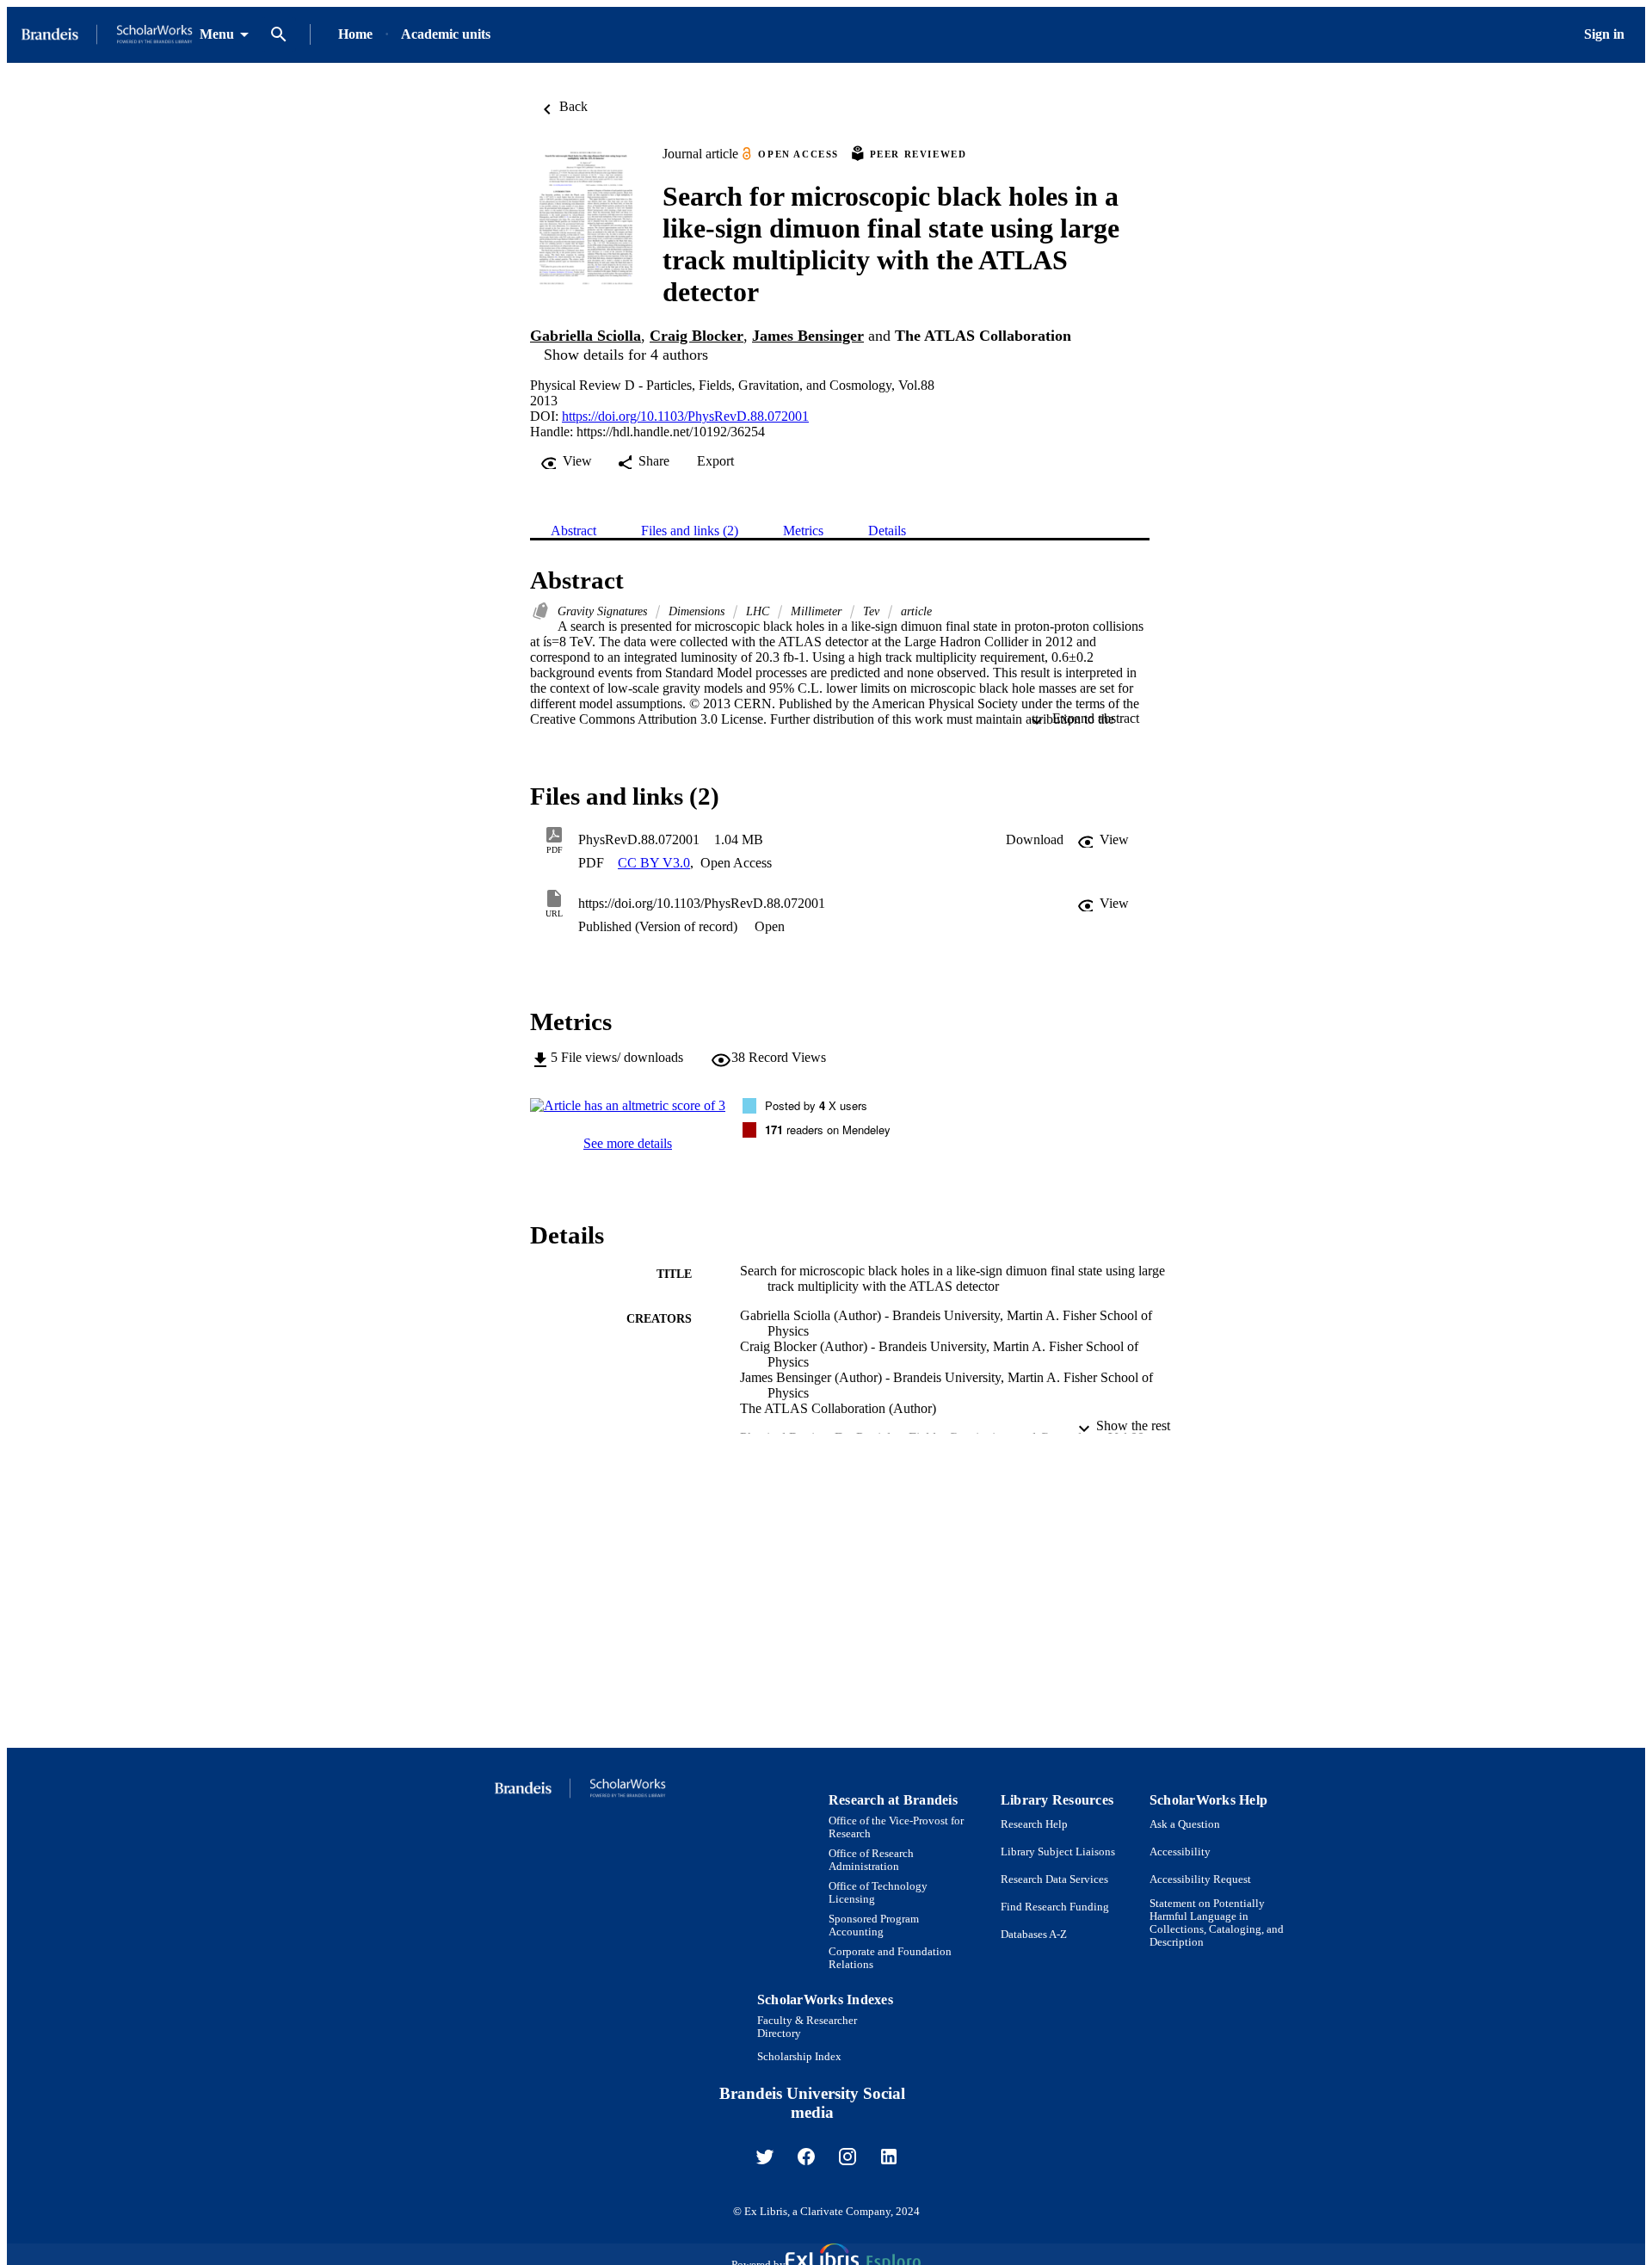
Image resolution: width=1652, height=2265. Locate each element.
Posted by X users (816, 1105)
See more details (628, 1143)
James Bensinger (808, 336)
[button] (1035, 840)
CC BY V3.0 (654, 863)
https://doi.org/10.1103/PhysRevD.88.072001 (685, 416)
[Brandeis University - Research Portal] (107, 35)
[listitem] (765, 2157)
